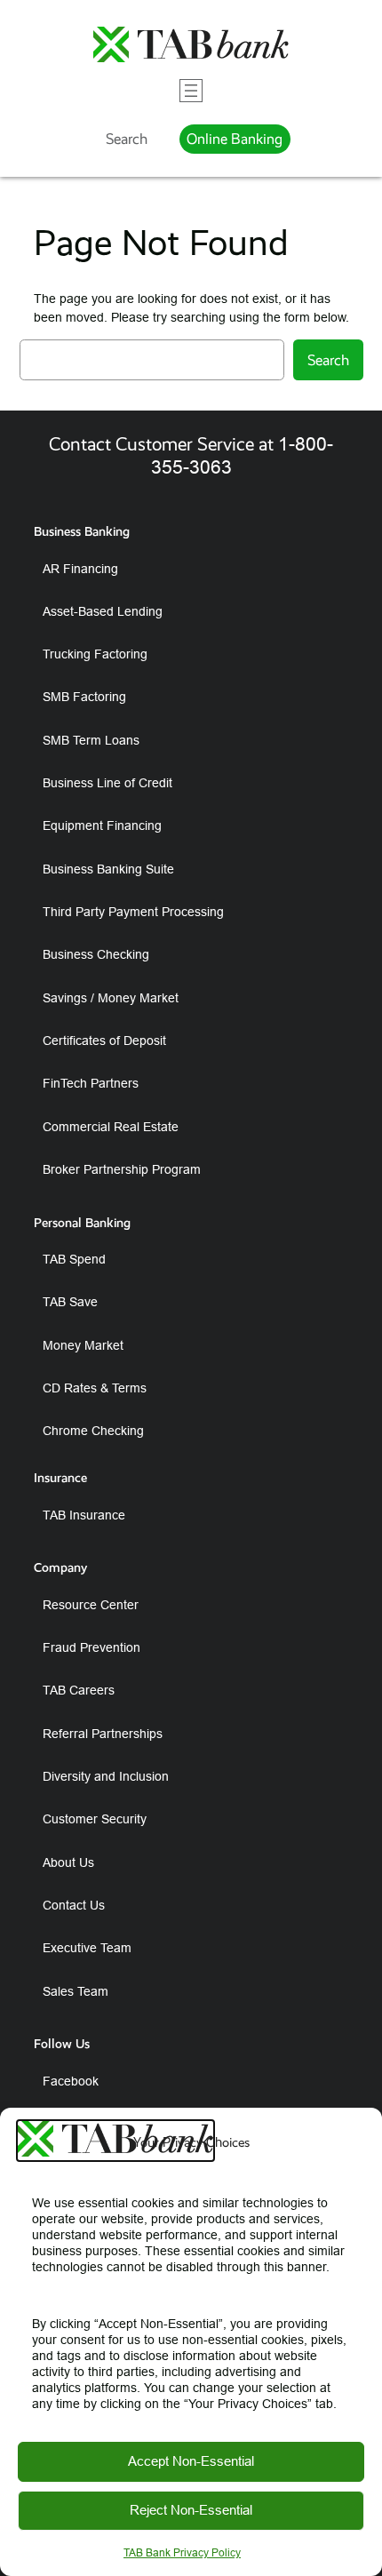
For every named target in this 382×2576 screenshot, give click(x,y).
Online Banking (235, 139)
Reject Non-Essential (191, 2510)
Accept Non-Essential (191, 2461)
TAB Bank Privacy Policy (182, 2552)
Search (127, 139)
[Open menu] (191, 91)
